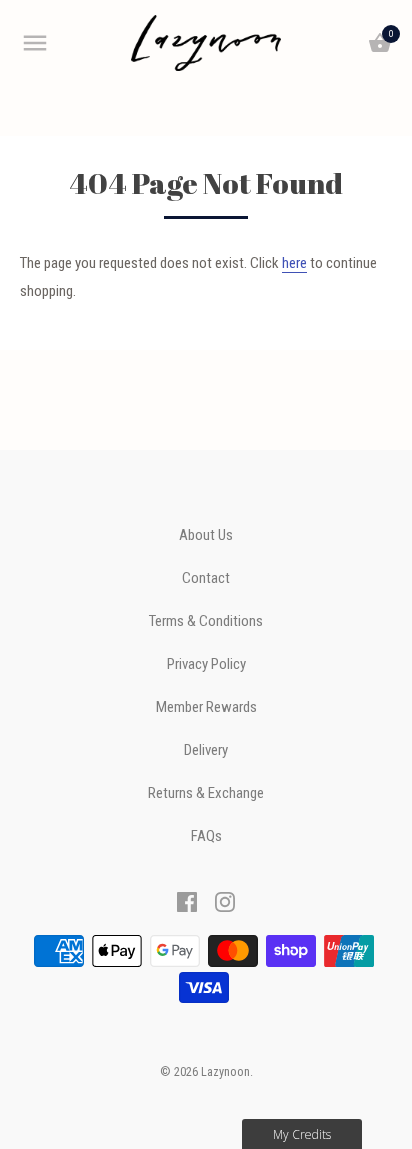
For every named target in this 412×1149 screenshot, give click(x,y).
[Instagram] (225, 901)
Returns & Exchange (206, 793)
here (294, 263)
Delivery (206, 750)
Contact (206, 578)
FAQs (206, 836)
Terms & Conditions (206, 621)
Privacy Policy (206, 664)
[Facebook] (187, 901)
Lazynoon (225, 1072)
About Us (206, 535)
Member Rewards (206, 707)
